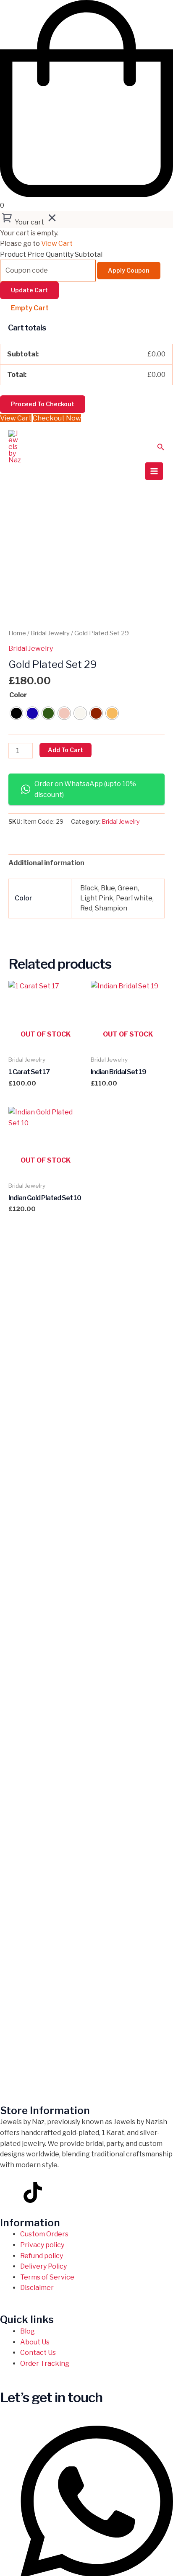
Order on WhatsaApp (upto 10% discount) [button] (85, 789)
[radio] (16, 713)
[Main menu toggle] (154, 471)
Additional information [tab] (46, 863)
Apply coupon (129, 270)
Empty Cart (30, 308)
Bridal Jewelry (50, 633)
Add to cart (66, 750)
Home (17, 633)
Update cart (29, 290)
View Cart (57, 244)
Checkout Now (57, 418)
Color (18, 695)
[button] (161, 447)
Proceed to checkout (43, 404)
